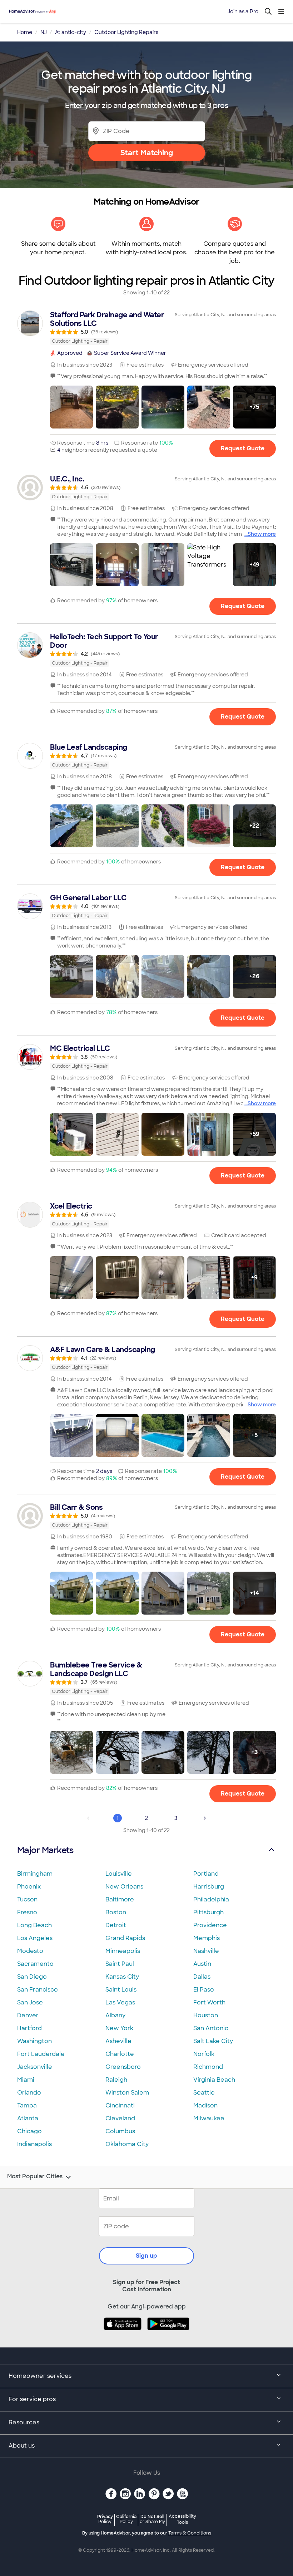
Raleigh (116, 2080)
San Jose (30, 2002)
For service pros (32, 2399)
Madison (205, 2105)
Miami (26, 2080)
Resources (24, 2422)
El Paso (204, 1990)
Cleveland (120, 2118)
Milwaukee (209, 2118)
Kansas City (122, 1977)
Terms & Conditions (190, 2533)
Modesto (30, 1951)
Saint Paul (120, 1964)
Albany (115, 2015)
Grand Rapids (125, 1938)
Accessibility (182, 2519)
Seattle (204, 2093)
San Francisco (38, 1990)
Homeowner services (40, 2376)
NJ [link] (44, 32)
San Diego (32, 1977)
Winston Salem (127, 2093)
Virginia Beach (214, 2080)
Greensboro (123, 2067)
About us (22, 2446)
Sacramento (35, 1964)
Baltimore (120, 1899)
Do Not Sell (152, 2519)
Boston (116, 1912)
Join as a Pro (243, 11)
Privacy (105, 2519)
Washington (34, 2041)
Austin (202, 1964)
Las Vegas (120, 2002)
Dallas (202, 1977)
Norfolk (204, 2054)
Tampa (27, 2105)
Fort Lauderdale (41, 2054)
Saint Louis (121, 1990)
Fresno (27, 1912)
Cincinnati (120, 2105)
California (126, 2519)
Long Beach (34, 1925)
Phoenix (29, 1887)
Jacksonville (35, 2067)
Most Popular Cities (35, 2176)
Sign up (146, 2256)
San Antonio (211, 2028)
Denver (28, 2015)
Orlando (29, 2093)
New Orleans (124, 1887)
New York (119, 2028)
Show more (262, 534)
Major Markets (45, 1850)
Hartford (29, 2028)
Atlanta (28, 2118)
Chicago (29, 2131)
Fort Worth (209, 2002)
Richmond (208, 2067)
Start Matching (147, 153)
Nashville (206, 1951)
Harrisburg (209, 1887)
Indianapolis (34, 2144)
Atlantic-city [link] (71, 32)
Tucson (27, 1899)
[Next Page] (205, 1818)
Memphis (207, 1938)
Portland (206, 1874)
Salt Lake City (213, 2041)
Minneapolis (123, 1951)
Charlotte (120, 2054)
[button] (71, 407)
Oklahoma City (127, 2144)
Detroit (116, 1925)
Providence (210, 1925)
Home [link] (25, 32)
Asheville (118, 2041)
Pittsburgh (208, 1912)
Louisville (119, 1874)
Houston (206, 2015)
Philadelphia (211, 1899)
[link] (146, 328)
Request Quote (243, 448)
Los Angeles (35, 1938)
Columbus (120, 2131)
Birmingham (35, 1874)
